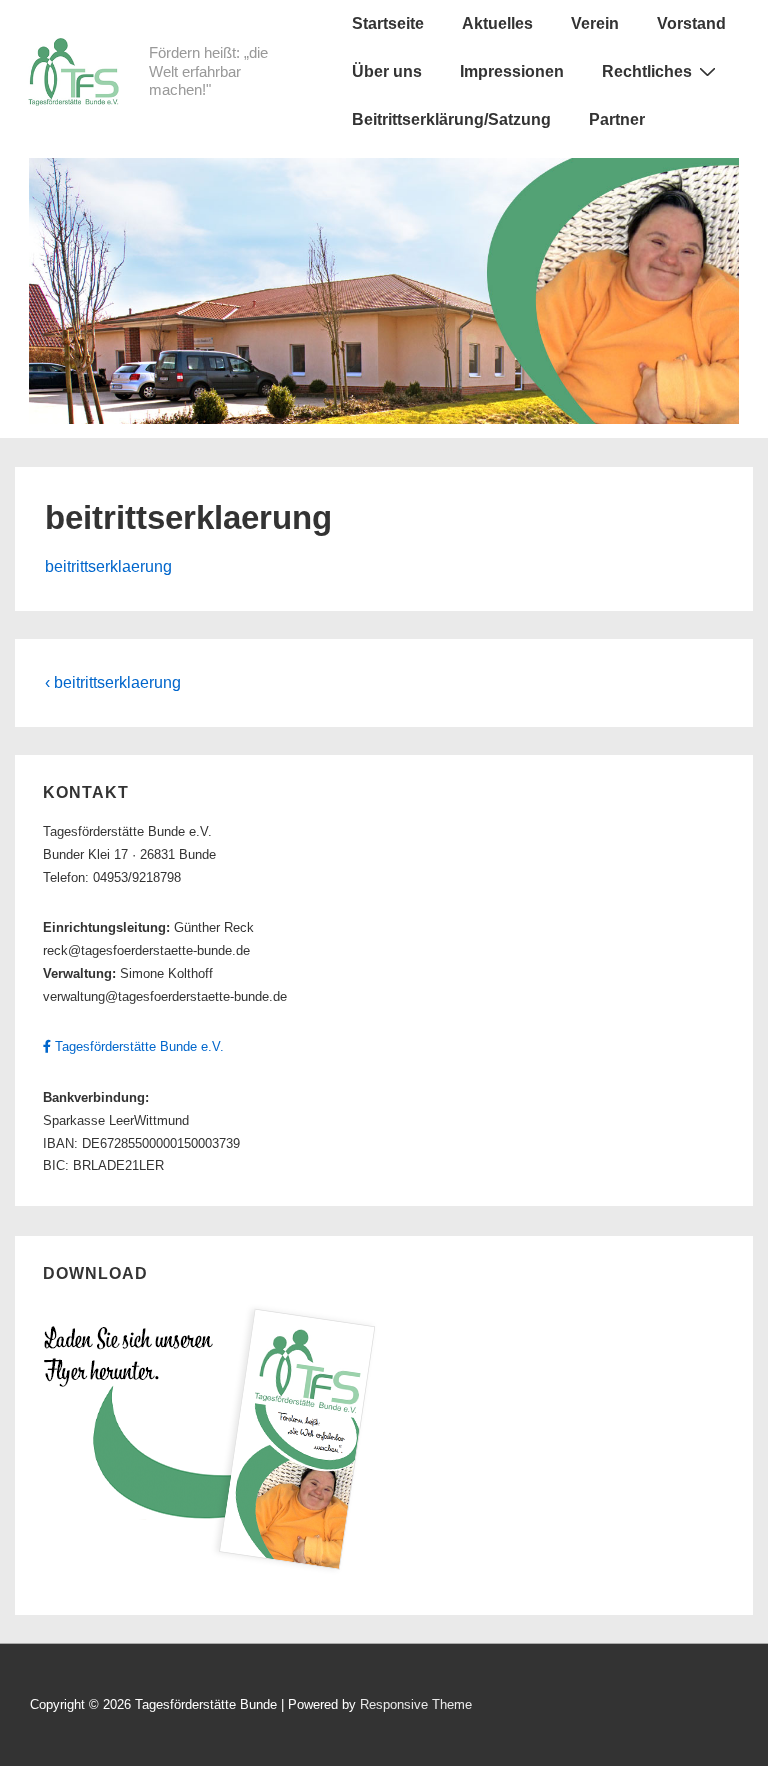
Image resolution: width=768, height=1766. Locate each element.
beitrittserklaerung (108, 566)
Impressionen (512, 71)
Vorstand (691, 23)
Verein (595, 23)
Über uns (387, 71)
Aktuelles (497, 23)
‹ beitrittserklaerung (113, 682)
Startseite (388, 23)
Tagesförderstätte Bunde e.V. (137, 1046)
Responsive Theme (416, 1704)
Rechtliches (647, 71)
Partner (617, 119)
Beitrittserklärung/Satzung (451, 119)
